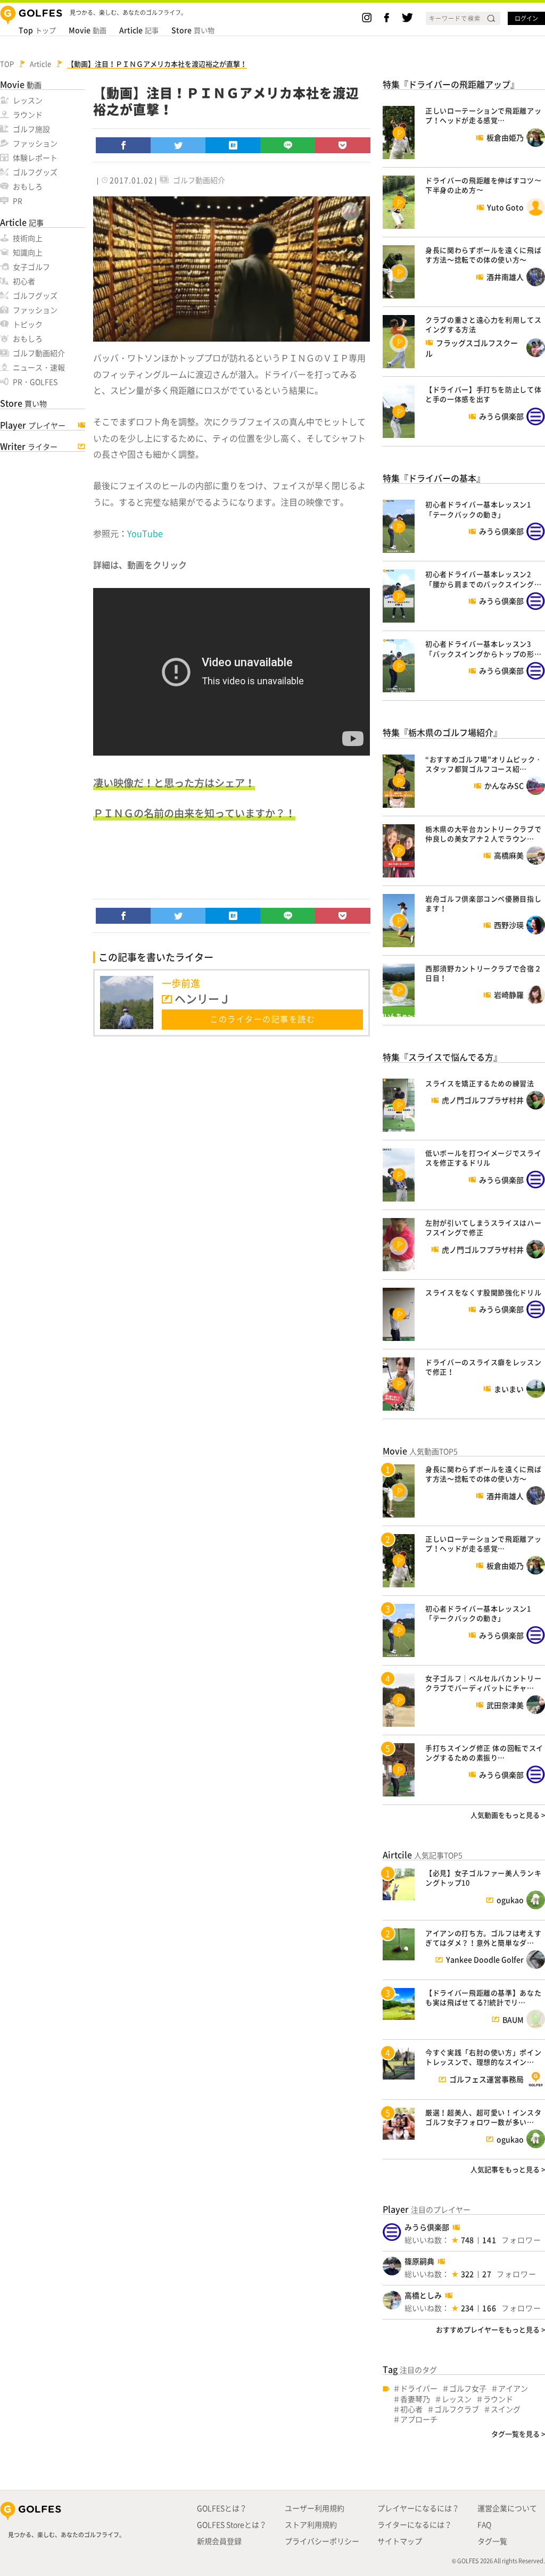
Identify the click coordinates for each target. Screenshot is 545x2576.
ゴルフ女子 (468, 2388)
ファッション (35, 143)
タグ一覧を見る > (518, 2434)
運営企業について (507, 2508)
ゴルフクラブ (457, 2409)
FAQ (484, 2524)
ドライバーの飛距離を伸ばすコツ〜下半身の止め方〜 (483, 185)
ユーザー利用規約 (315, 2508)
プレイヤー (33, 425)
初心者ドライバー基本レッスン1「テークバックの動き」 (478, 509)
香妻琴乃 (415, 2399)
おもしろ (28, 186)
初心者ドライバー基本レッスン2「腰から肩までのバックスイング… (483, 579)
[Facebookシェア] (123, 145)
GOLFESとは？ (222, 2508)
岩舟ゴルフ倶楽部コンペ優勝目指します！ (483, 903)
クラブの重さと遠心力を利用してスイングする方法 (483, 324)
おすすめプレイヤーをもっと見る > (490, 2329)
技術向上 (28, 238)
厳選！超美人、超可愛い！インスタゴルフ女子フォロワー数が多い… (483, 2117)
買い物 (193, 30)
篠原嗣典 (419, 2261)
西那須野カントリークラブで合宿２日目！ (483, 973)
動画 (88, 30)
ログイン (526, 18)
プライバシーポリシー (322, 2541)
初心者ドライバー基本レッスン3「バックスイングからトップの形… (483, 648)
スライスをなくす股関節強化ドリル (483, 1292)
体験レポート (35, 158)
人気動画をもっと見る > (508, 1815)
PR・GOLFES (35, 382)
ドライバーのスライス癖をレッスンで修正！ (483, 1367)
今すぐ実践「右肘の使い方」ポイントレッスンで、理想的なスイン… (483, 2057)
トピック (28, 324)
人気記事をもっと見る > (508, 2169)
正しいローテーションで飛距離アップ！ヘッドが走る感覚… (483, 115)
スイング (506, 2409)
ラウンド (28, 114)
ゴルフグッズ (35, 172)
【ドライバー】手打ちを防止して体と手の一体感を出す (483, 394)
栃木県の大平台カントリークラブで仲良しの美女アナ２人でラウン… (483, 834)
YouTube (145, 533)
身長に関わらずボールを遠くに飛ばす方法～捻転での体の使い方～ (483, 255)
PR (18, 201)
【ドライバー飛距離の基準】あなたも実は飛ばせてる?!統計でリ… (483, 1997)
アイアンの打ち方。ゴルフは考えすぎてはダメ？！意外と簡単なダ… (483, 1938)
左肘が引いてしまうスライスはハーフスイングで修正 (483, 1227)
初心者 (24, 281)
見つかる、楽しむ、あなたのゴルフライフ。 (67, 2535)
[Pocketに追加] (343, 145)
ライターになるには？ (415, 2524)
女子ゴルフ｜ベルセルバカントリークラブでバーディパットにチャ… (483, 1683)
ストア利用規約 (311, 2524)
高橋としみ (423, 2295)
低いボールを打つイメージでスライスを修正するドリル (483, 1158)
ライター (29, 446)
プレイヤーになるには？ (418, 2508)
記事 (139, 30)
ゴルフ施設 (31, 129)
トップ (37, 30)
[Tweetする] (178, 145)
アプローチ (419, 2419)
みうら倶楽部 (427, 2227)
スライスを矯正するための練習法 (480, 1083)
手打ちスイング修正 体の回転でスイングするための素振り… (484, 1753)
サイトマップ (400, 2541)
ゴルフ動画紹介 (39, 353)
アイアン (513, 2388)
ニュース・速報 (39, 367)
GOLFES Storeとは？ (232, 2524)
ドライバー (419, 2388)
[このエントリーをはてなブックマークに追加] (233, 145)
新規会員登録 (219, 2541)
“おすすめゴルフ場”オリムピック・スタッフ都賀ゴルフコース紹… (484, 764)
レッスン (28, 100)
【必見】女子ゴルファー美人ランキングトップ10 (483, 1878)
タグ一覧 (492, 2541)
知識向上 (28, 252)
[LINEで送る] (288, 145)
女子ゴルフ (31, 267)
